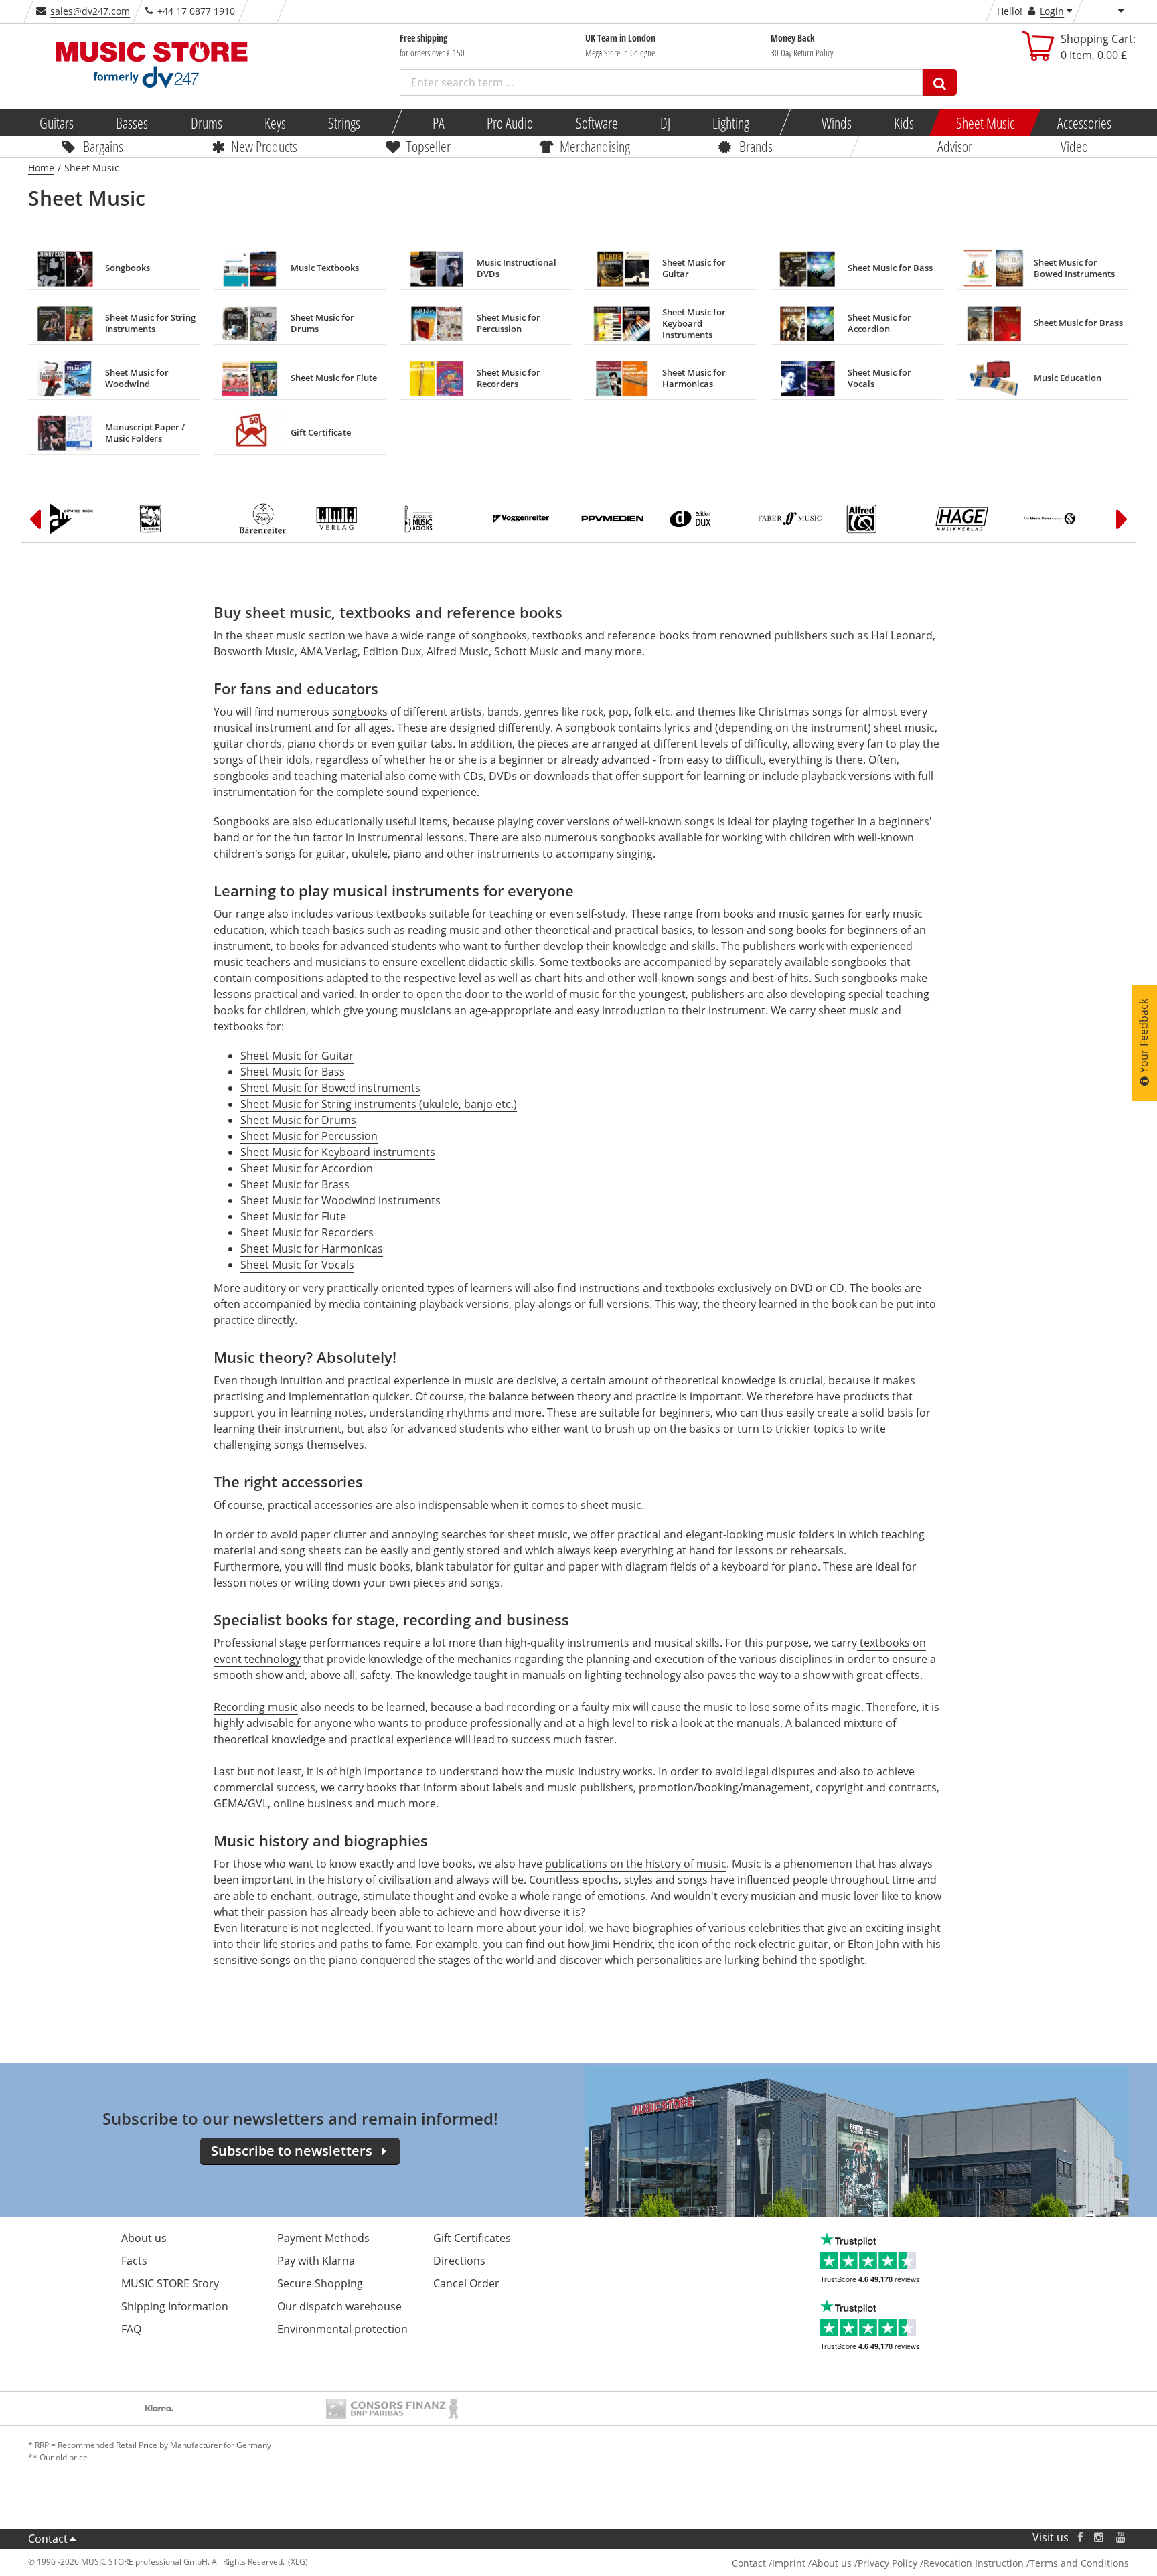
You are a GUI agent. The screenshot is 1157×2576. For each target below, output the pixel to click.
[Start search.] (940, 82)
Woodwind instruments (380, 1200)
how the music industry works (577, 1771)
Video (1074, 146)
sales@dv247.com (90, 11)
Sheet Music (985, 123)
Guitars (57, 123)
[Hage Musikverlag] (970, 519)
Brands (756, 146)
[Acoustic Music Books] (439, 519)
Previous (35, 519)
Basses (132, 123)
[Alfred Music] (881, 519)
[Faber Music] (793, 519)
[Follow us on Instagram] (1099, 2538)
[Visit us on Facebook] (1080, 2538)
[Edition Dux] (704, 519)
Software (596, 123)
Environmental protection (342, 2329)
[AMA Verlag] (351, 519)
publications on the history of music (636, 1864)
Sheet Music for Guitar (297, 1056)
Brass (334, 1184)
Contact (48, 2539)
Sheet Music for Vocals (297, 1265)
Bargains (103, 146)
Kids (904, 123)
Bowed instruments (370, 1088)
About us (144, 2238)
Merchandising (595, 146)
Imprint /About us (812, 2563)
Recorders (346, 1232)
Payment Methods (323, 2238)
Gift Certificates (472, 2238)
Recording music (256, 1707)
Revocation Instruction (974, 2563)
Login (1052, 11)
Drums (206, 123)
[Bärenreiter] (262, 519)
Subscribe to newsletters (292, 2151)
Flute (332, 1216)
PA (439, 123)
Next (1122, 519)
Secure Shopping (320, 2283)
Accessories (1084, 123)
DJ (665, 123)
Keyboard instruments (377, 1152)
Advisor (955, 146)
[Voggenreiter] (528, 519)
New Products (264, 146)
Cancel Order (466, 2283)
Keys (275, 123)
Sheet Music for (280, 1072)
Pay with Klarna (316, 2261)
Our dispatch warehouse (339, 2306)
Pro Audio (510, 123)
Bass (332, 1072)
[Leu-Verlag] (174, 519)
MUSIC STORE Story (170, 2283)
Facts (134, 2261)
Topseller (429, 146)
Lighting (731, 123)
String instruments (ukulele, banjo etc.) (418, 1104)
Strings (344, 123)
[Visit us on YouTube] (1122, 2538)
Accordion (346, 1168)
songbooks (360, 712)
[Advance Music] (86, 519)
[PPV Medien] (616, 519)
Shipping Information (175, 2306)
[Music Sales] (1058, 519)
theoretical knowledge (720, 1380)
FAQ (131, 2329)
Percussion (348, 1136)
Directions (459, 2261)
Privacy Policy (888, 2563)
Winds (836, 123)
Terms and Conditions (1079, 2563)
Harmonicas (351, 1249)
